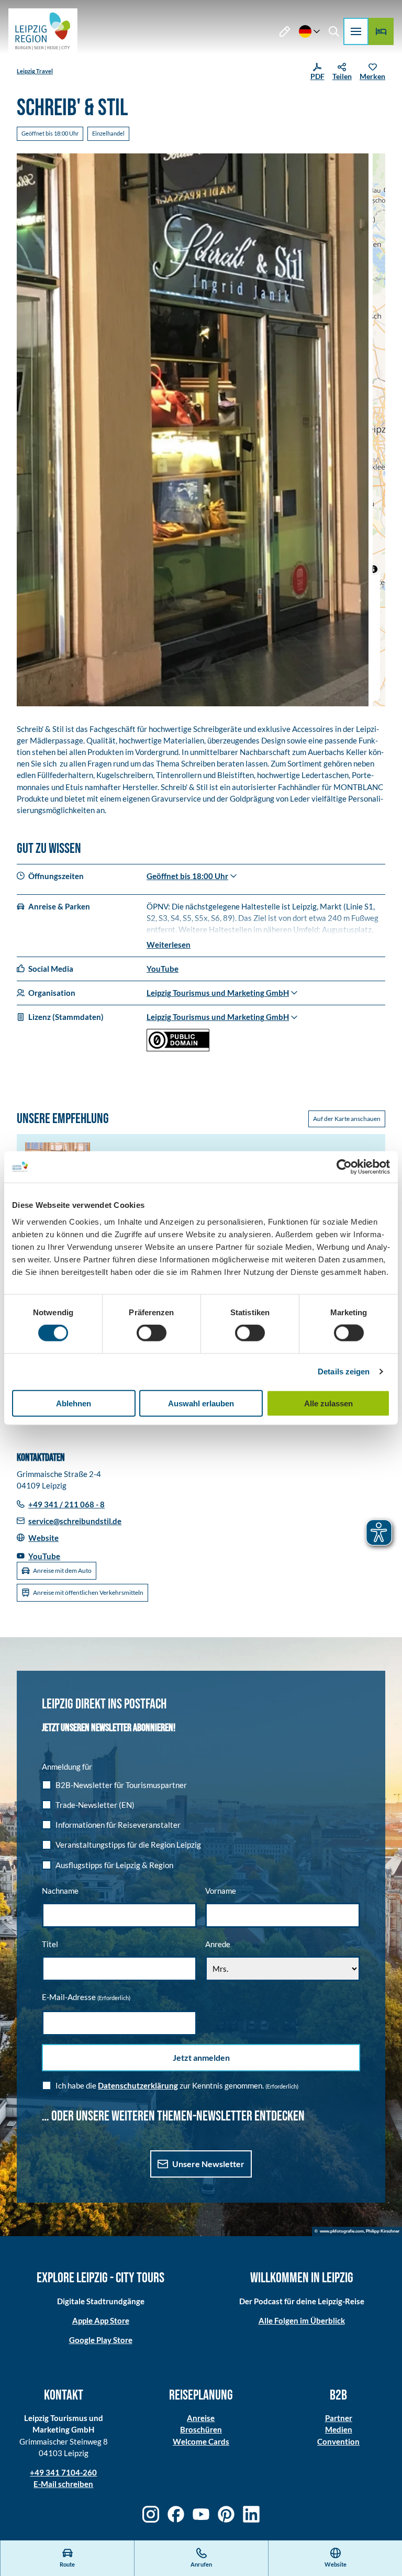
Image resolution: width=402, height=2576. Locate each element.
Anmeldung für (67, 1767)
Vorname (221, 1891)
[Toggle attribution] (374, 569)
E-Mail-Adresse (86, 1997)
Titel (50, 1944)
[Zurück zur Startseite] (43, 31)
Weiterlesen (169, 945)
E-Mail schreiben (63, 2484)
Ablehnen (74, 1403)
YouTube (163, 969)
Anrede (218, 1944)
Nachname (60, 1891)
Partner (339, 2418)
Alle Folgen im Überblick (302, 2320)
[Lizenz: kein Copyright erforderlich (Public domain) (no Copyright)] (178, 1048)
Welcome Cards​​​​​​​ (201, 2441)
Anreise (201, 2418)
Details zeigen (344, 1372)
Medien (339, 2429)
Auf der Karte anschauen (347, 1119)
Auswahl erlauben (201, 1403)
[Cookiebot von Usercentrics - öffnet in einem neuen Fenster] (344, 1167)
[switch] (152, 1333)
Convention (338, 2441)
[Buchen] (381, 31)
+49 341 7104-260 (63, 2472)
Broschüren (201, 2429)
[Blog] (285, 31)
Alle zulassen (328, 1403)
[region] (379, 430)
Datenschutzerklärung (138, 2085)
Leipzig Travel (35, 71)
